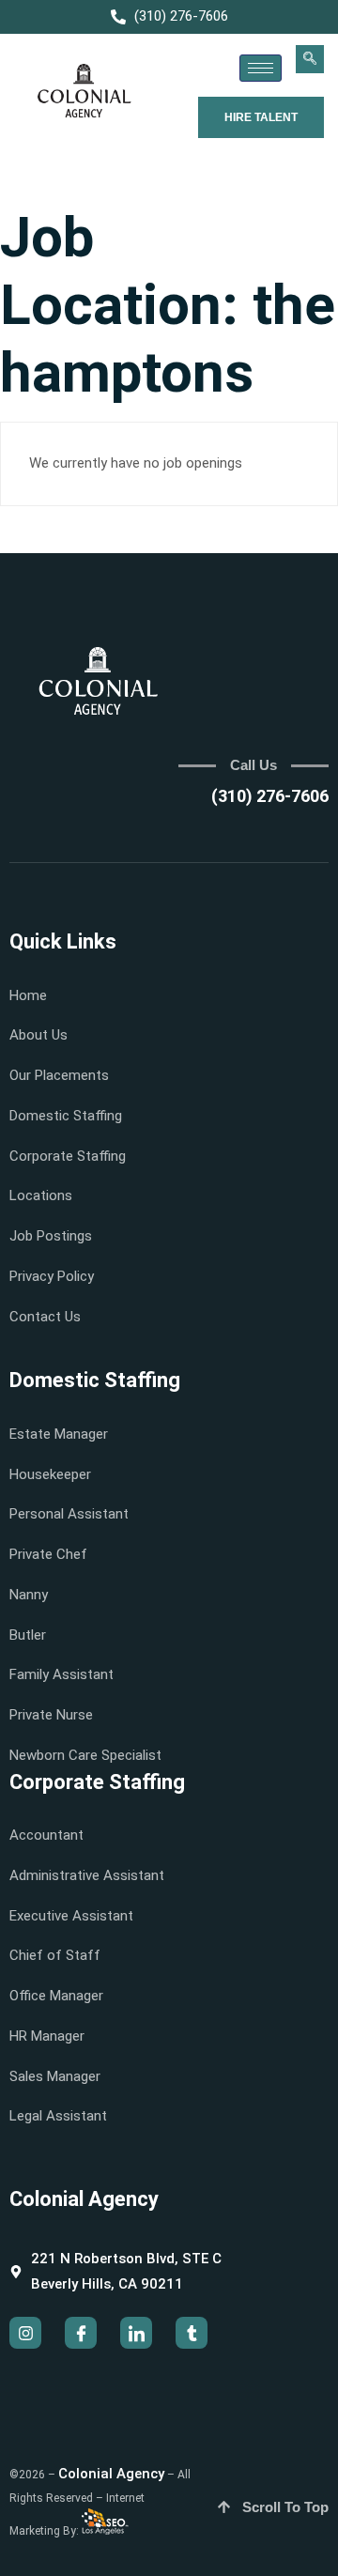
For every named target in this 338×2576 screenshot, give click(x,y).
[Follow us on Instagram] (25, 2333)
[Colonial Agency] (84, 92)
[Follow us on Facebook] (81, 2333)
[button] (310, 59)
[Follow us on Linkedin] (136, 2333)
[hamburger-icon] (261, 68)
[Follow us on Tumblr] (192, 2333)
